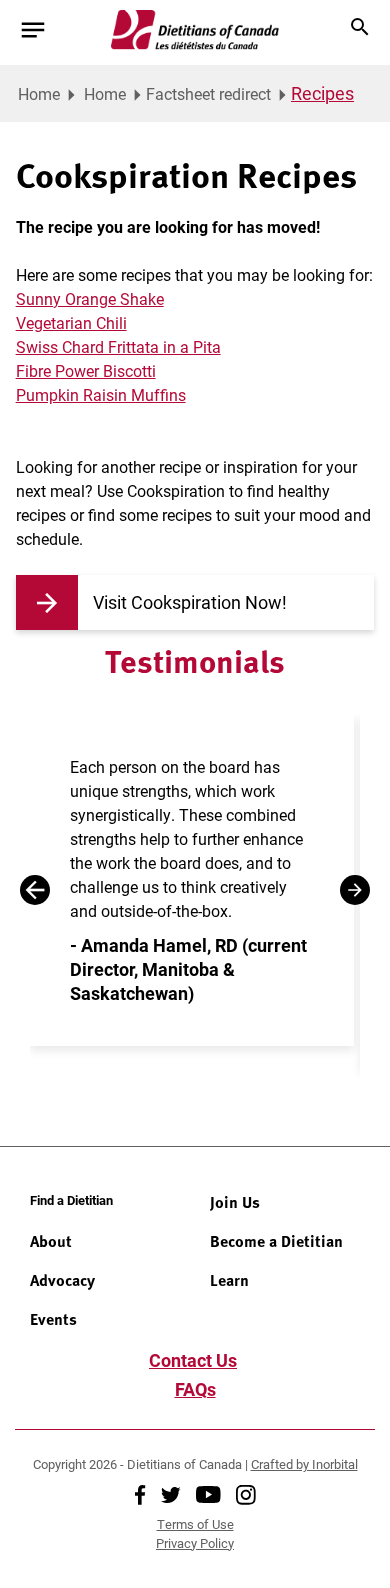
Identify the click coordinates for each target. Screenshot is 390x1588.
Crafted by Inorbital (304, 1464)
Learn (229, 1280)
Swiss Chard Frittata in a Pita (118, 346)
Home (39, 93)
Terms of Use (195, 1524)
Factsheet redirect (208, 93)
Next (355, 890)
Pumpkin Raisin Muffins (101, 394)
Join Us (235, 1202)
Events (53, 1319)
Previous (35, 890)
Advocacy (62, 1280)
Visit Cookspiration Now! (190, 602)
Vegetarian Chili (71, 322)
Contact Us (193, 1360)
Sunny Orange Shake (90, 298)
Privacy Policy (195, 1543)
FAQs (195, 1389)
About (51, 1241)
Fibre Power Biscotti (86, 370)
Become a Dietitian (276, 1241)
